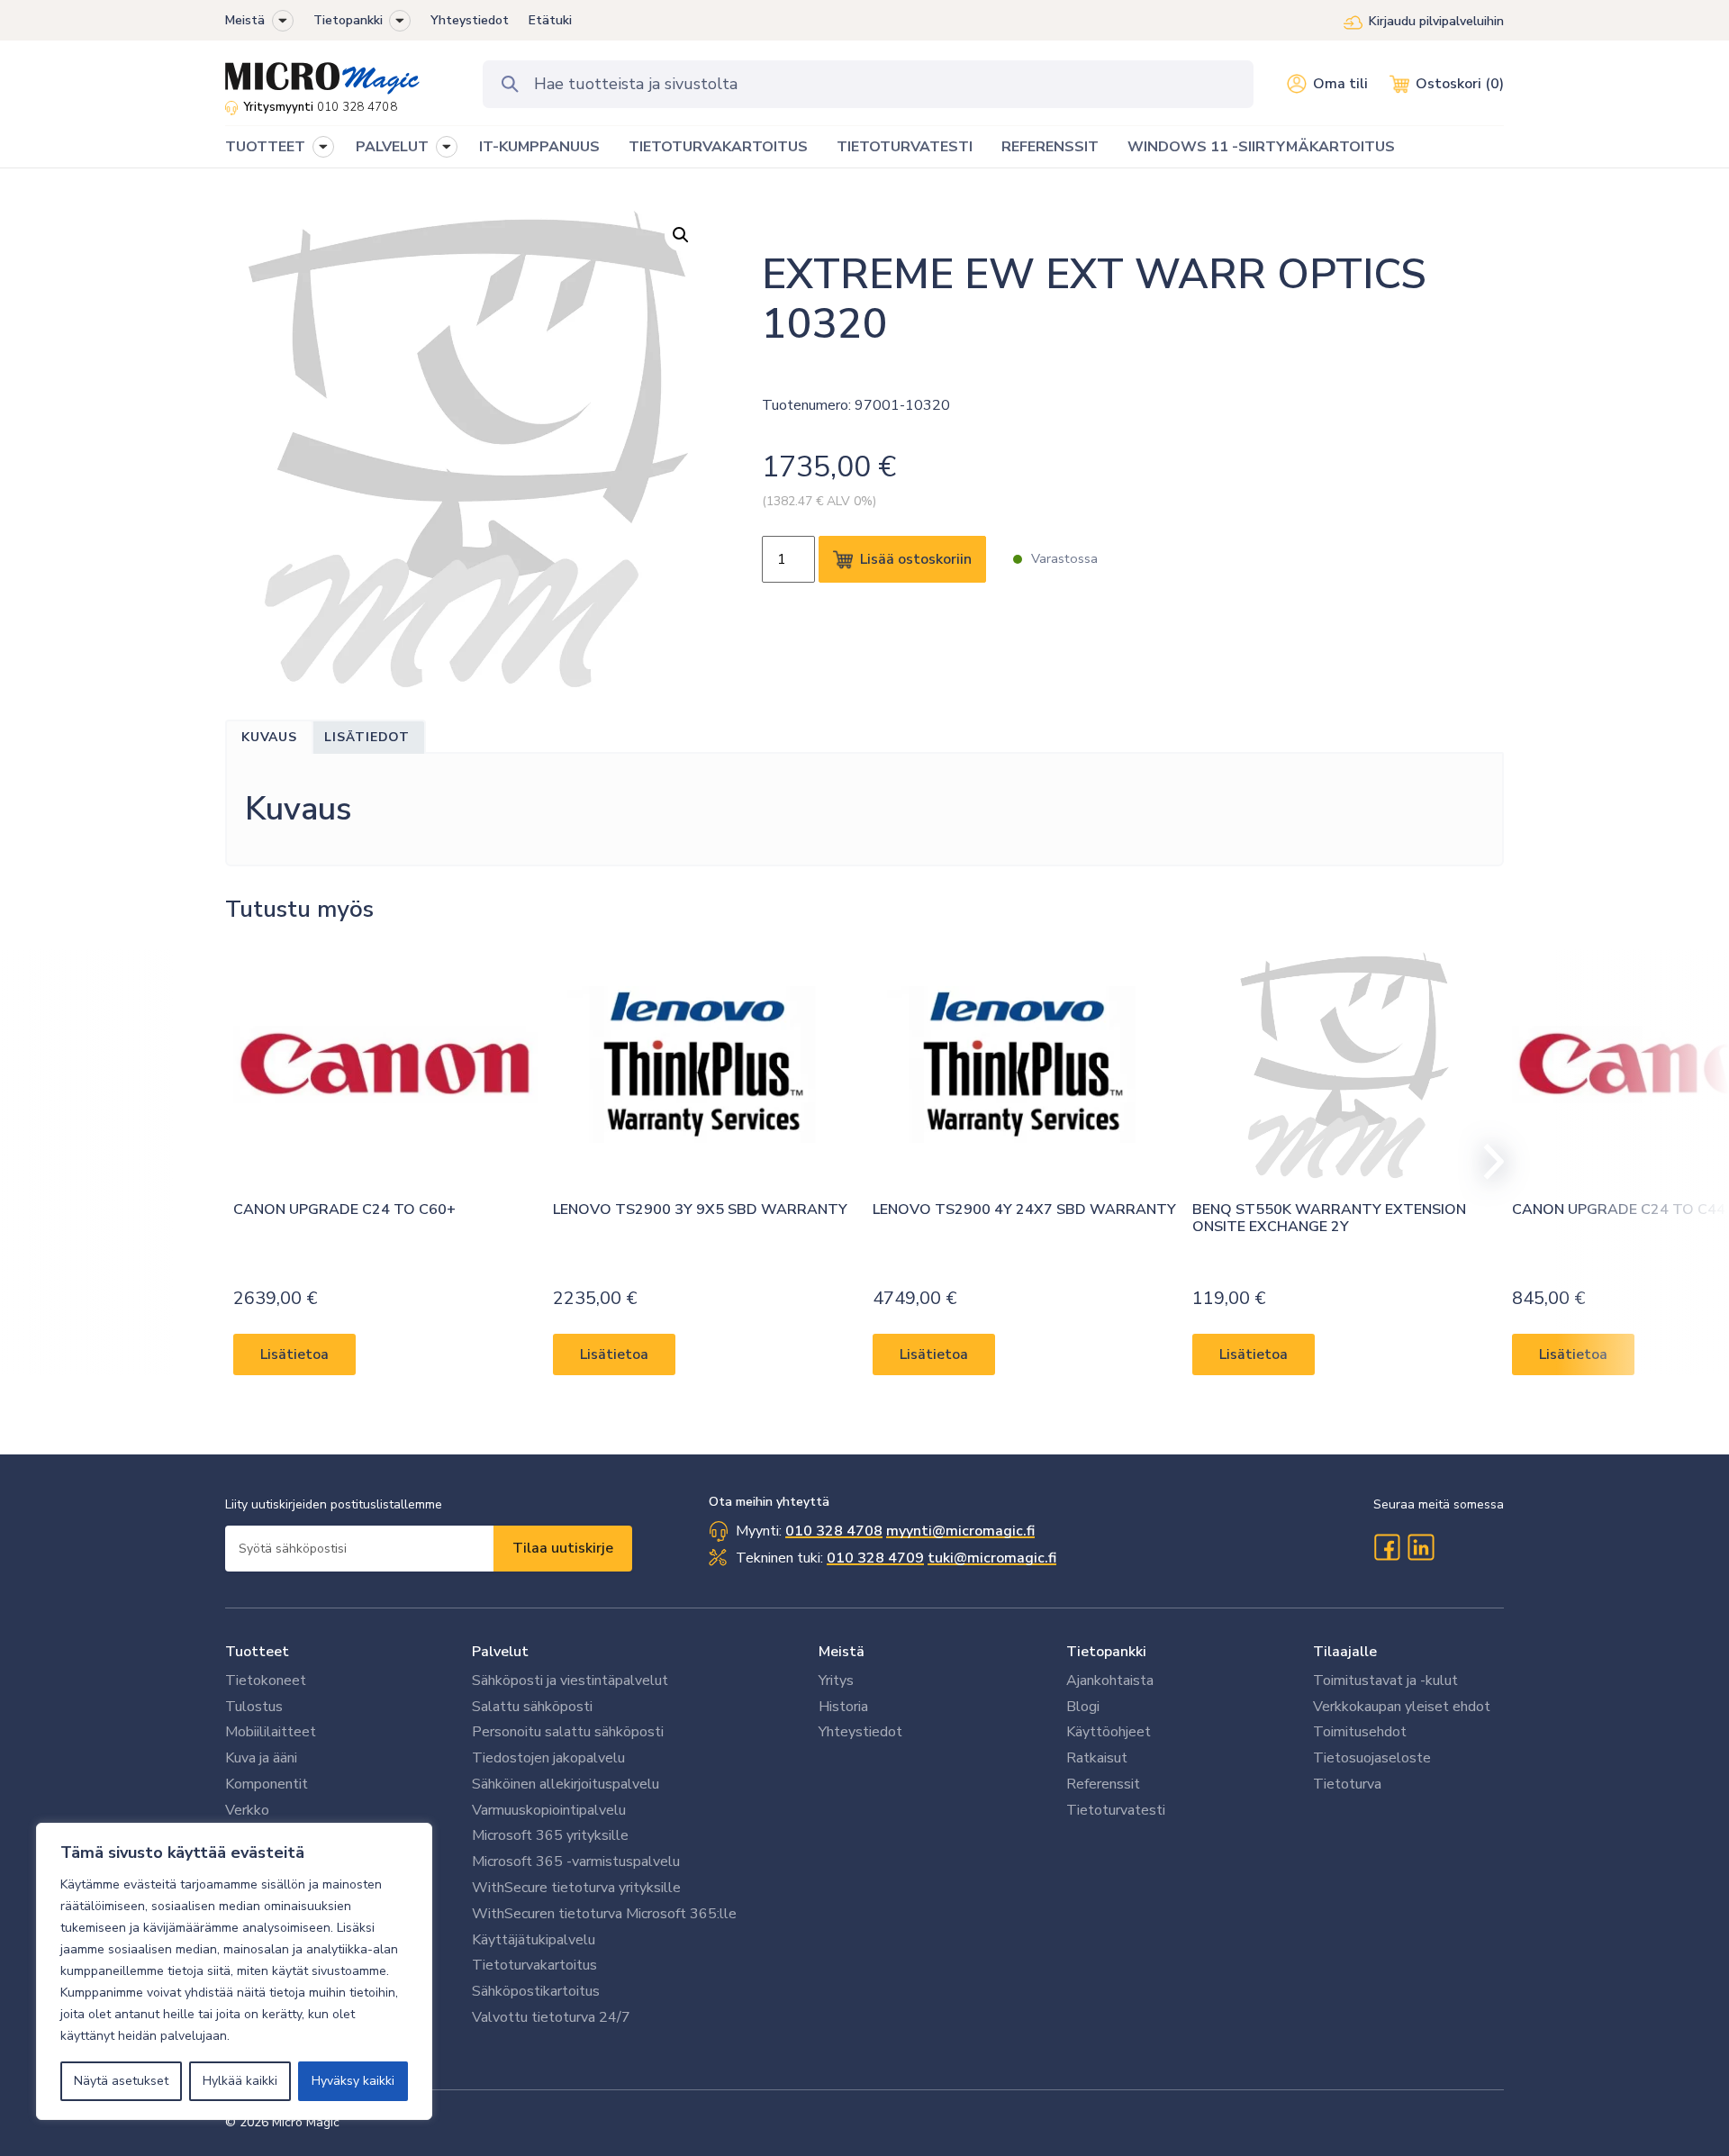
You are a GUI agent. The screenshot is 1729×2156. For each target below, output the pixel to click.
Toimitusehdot (1360, 1732)
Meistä (245, 20)
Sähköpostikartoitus (536, 1991)
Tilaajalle (1345, 1652)
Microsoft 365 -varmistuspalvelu (576, 1862)
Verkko (247, 1810)
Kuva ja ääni (261, 1758)
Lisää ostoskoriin (916, 559)
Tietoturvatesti (1116, 1810)
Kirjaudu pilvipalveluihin (1436, 21)
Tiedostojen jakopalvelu (548, 1758)
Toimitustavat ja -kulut (1385, 1680)
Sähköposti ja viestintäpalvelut (570, 1680)
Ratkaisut (1097, 1758)
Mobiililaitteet (271, 1732)
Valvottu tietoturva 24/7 (551, 2017)
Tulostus (254, 1707)
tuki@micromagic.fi (992, 1558)
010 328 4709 (875, 1558)
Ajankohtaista (1110, 1680)
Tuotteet (257, 1652)
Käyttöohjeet (1109, 1732)
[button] (283, 21)
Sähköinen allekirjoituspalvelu (566, 1784)
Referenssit (1103, 1784)
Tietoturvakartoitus (534, 1965)
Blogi (1083, 1707)
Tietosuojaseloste (1372, 1758)
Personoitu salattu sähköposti (568, 1732)
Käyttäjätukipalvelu (534, 1940)
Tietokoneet (266, 1680)
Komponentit (267, 1784)
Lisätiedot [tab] (367, 737)
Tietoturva (1347, 1784)
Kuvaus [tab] (269, 737)
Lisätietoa (294, 1354)
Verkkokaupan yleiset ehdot (1402, 1707)
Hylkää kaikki (240, 2081)
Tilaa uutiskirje (563, 1548)
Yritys (836, 1680)
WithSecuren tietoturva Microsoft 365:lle (604, 1914)
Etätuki (550, 20)
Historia (843, 1707)
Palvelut (500, 1652)
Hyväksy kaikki (353, 2081)
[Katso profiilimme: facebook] (1387, 1547)
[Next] (1486, 1162)
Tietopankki (348, 20)
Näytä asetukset (121, 2081)
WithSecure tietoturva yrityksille (576, 1888)
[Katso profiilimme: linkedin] (1421, 1547)
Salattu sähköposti (532, 1707)
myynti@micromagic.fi (960, 1531)
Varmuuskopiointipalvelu (549, 1810)
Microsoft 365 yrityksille (550, 1835)
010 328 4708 (357, 107)
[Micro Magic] (322, 72)
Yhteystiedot (470, 20)
